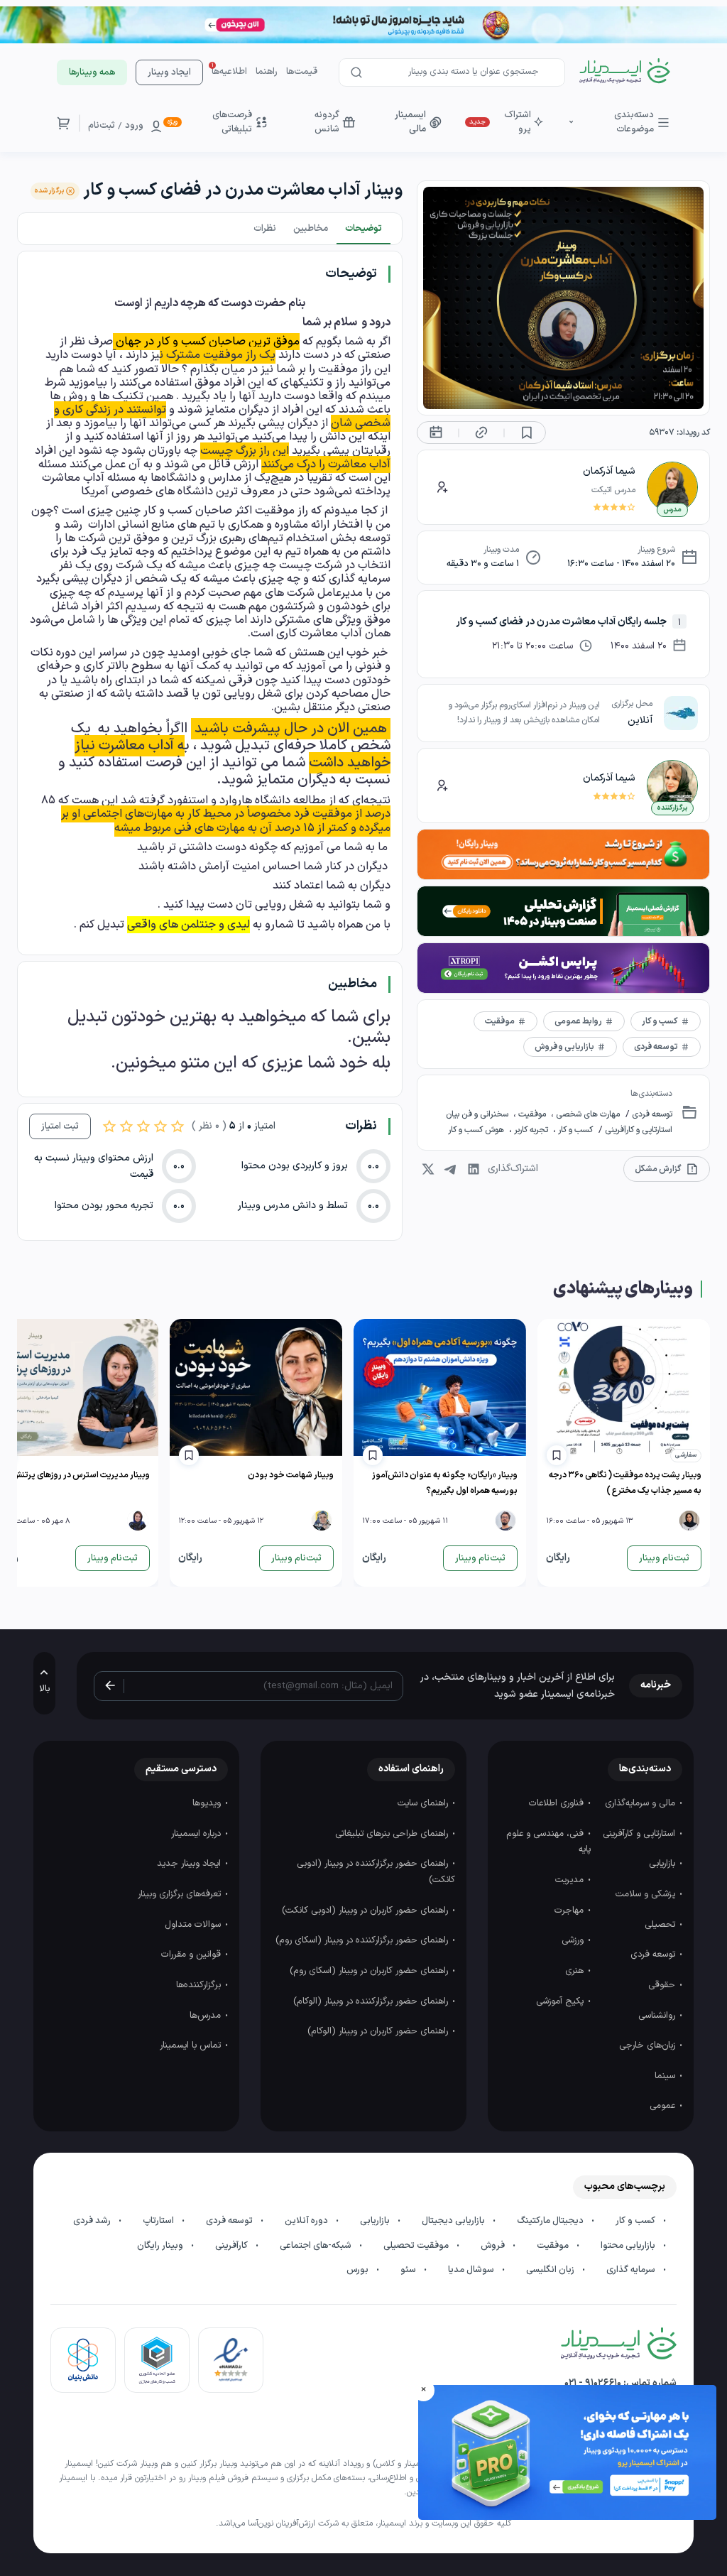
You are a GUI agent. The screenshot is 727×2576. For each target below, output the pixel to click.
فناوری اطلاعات (558, 1803)
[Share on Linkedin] (474, 1169)
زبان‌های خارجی (649, 2045)
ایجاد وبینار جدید (190, 1864)
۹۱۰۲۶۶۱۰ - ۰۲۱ (593, 2383)
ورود (134, 126)
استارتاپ (159, 2221)
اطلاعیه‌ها (229, 72)
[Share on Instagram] (428, 1169)
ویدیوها (208, 1803)
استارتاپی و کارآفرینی (638, 1130)
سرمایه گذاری (632, 2270)
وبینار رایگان (161, 2246)
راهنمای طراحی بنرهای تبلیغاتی (393, 1834)
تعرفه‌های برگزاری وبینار (181, 1894)
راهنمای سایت (424, 1803)
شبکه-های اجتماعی (317, 2246)
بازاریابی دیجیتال (454, 2221)
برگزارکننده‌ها (200, 1985)
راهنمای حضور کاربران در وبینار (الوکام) (379, 2031)
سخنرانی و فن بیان (478, 1114)
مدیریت (571, 1880)
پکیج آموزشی (561, 2001)
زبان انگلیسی (551, 2270)
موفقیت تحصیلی (417, 2246)
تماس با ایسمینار (192, 2045)
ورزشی (574, 1940)
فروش (494, 2246)
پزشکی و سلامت (647, 1894)
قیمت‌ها (302, 72)
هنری (576, 1971)
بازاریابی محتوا (629, 2246)
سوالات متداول (194, 1925)
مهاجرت (570, 1911)
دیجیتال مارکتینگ (551, 2221)
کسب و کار (574, 1130)
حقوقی (663, 1985)
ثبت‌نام (102, 126)
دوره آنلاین (307, 2221)
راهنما (267, 72)
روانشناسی (658, 2016)
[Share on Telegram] (451, 1169)
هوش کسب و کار (477, 1130)
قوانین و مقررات (192, 1955)
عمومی (664, 2106)
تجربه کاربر (531, 1130)
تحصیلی (661, 1925)
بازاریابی (663, 1864)
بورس (359, 2270)
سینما (666, 2076)
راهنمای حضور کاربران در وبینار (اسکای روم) (370, 1971)
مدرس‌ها (207, 2016)
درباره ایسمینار (197, 1834)
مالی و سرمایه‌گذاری (641, 1803)
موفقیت (532, 1114)
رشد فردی (93, 2221)
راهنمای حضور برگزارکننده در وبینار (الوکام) (372, 2001)
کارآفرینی (233, 2246)
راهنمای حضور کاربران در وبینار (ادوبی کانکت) (366, 1911)
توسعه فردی (651, 1114)
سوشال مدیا (472, 2270)
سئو (409, 2270)
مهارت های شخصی (587, 1114)
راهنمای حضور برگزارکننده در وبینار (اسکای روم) (363, 1940)
